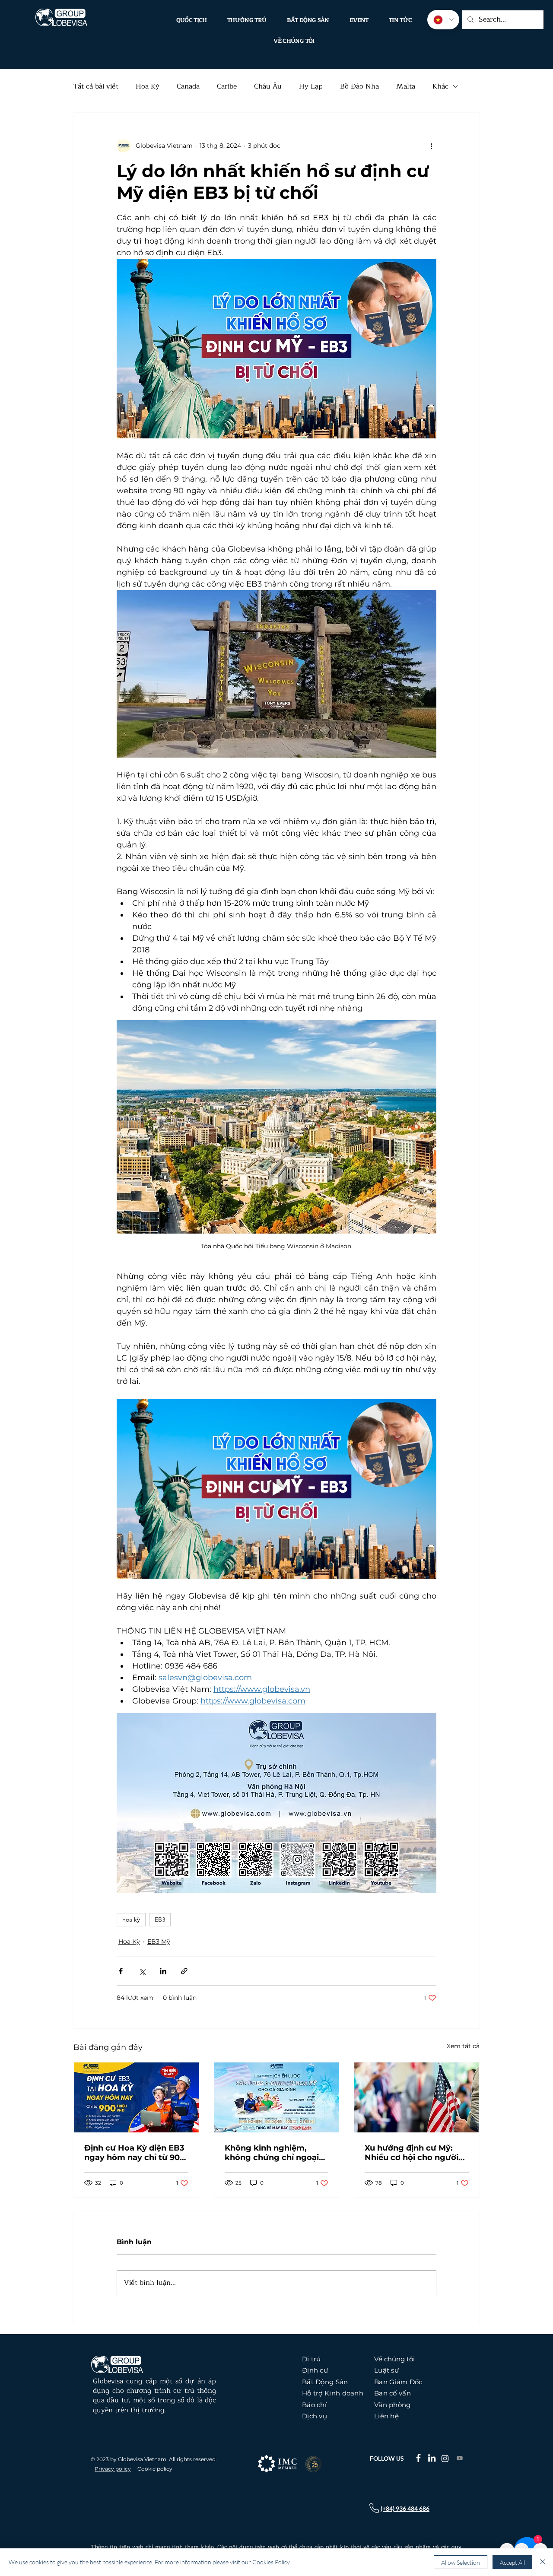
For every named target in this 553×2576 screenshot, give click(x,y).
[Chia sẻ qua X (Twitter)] (142, 1971)
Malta (406, 86)
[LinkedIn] (432, 2458)
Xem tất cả (463, 2046)
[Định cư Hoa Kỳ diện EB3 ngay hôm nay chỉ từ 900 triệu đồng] (136, 2097)
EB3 (160, 1919)
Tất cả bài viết (96, 86)
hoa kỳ (131, 1919)
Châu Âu (268, 86)
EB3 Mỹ (159, 1942)
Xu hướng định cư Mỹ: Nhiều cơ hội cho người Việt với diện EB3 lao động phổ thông (412, 2153)
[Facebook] (418, 2458)
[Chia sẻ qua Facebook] (121, 1971)
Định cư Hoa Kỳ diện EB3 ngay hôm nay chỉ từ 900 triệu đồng (135, 2153)
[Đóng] (543, 2562)
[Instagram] (445, 2459)
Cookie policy (155, 2469)
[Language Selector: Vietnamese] (443, 20)
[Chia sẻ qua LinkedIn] (163, 1971)
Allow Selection (461, 2562)
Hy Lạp (311, 86)
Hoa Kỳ (148, 86)
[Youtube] (460, 2458)
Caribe (227, 86)
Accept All (512, 2562)
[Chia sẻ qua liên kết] (184, 1971)
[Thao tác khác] (431, 146)
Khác (440, 86)
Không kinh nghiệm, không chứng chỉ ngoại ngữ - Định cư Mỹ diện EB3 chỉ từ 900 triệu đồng (276, 2153)
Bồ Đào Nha (359, 86)
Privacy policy (113, 2469)
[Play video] (276, 1489)
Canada (188, 86)
